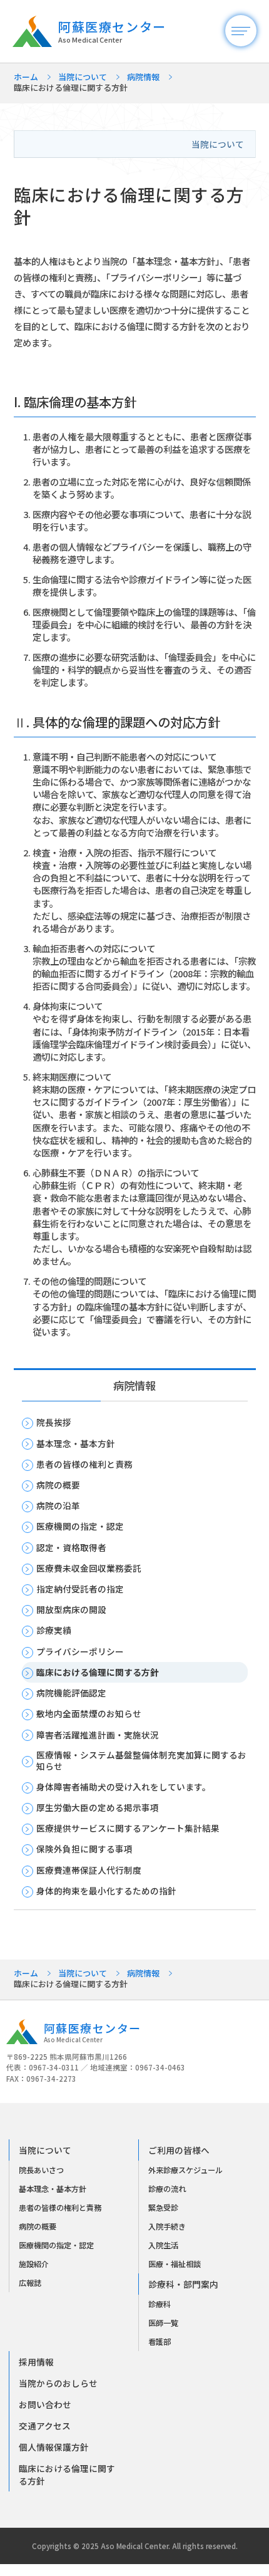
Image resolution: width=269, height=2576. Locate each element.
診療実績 (54, 1631)
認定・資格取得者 (71, 1548)
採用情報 (36, 2362)
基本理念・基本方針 (76, 1444)
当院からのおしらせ (58, 2383)
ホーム (26, 77)
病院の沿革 (58, 1506)
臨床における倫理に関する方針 (98, 1673)
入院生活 (163, 2245)
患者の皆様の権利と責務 (84, 1465)
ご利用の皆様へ (179, 2150)
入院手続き (167, 2226)
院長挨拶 (54, 1423)
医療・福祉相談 (175, 2264)
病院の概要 (58, 1485)
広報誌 (30, 2283)
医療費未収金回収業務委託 (89, 1569)
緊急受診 (163, 2208)
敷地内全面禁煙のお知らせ (89, 1714)
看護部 (160, 2342)
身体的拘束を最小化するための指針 (106, 1891)
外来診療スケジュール (185, 2170)
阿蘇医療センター (112, 31)
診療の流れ (167, 2189)
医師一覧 (163, 2323)
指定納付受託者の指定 (80, 1589)
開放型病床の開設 (71, 1610)
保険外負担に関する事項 (84, 1849)
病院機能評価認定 (71, 1693)
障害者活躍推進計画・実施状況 (98, 1735)
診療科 (160, 2304)
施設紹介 (34, 2264)
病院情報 (143, 77)
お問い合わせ (45, 2404)
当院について (83, 77)
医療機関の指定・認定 (80, 1527)
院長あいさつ (41, 2170)
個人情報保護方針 (54, 2447)
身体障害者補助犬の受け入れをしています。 (124, 1787)
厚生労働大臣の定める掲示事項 (98, 1808)
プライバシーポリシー (80, 1652)
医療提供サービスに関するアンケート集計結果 (128, 1829)
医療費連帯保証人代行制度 (89, 1871)
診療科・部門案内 (183, 2284)
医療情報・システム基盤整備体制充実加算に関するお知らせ (141, 1761)
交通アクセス (45, 2426)
